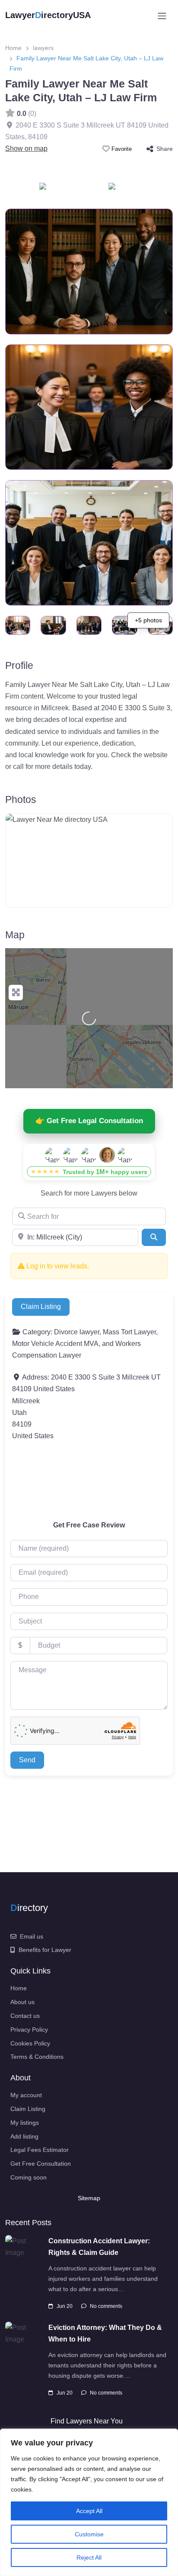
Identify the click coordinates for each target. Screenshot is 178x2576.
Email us (32, 1936)
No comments (106, 2306)
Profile (19, 665)
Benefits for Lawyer (45, 1950)
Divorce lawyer (77, 1332)
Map (15, 935)
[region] (89, 2502)
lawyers (43, 48)
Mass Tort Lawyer (129, 1332)
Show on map (26, 148)
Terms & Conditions (37, 2057)
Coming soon (29, 2177)
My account (26, 2095)
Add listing (24, 2136)
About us (22, 2002)
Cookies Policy (30, 2043)
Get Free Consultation (41, 2164)
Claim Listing (41, 1307)
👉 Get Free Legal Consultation (89, 1121)
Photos (21, 799)
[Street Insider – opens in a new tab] (123, 189)
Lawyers (104, 1193)
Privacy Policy (29, 2030)
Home (13, 48)
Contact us (25, 2016)
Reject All (89, 2557)
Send (27, 1760)
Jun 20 (65, 2306)
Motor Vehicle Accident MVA (55, 1344)
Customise (89, 2534)
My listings (25, 2123)
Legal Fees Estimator (40, 2150)
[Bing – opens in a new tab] (54, 189)
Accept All (89, 2511)
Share (165, 149)
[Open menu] (162, 16)
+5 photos (148, 620)
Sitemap (89, 2198)
